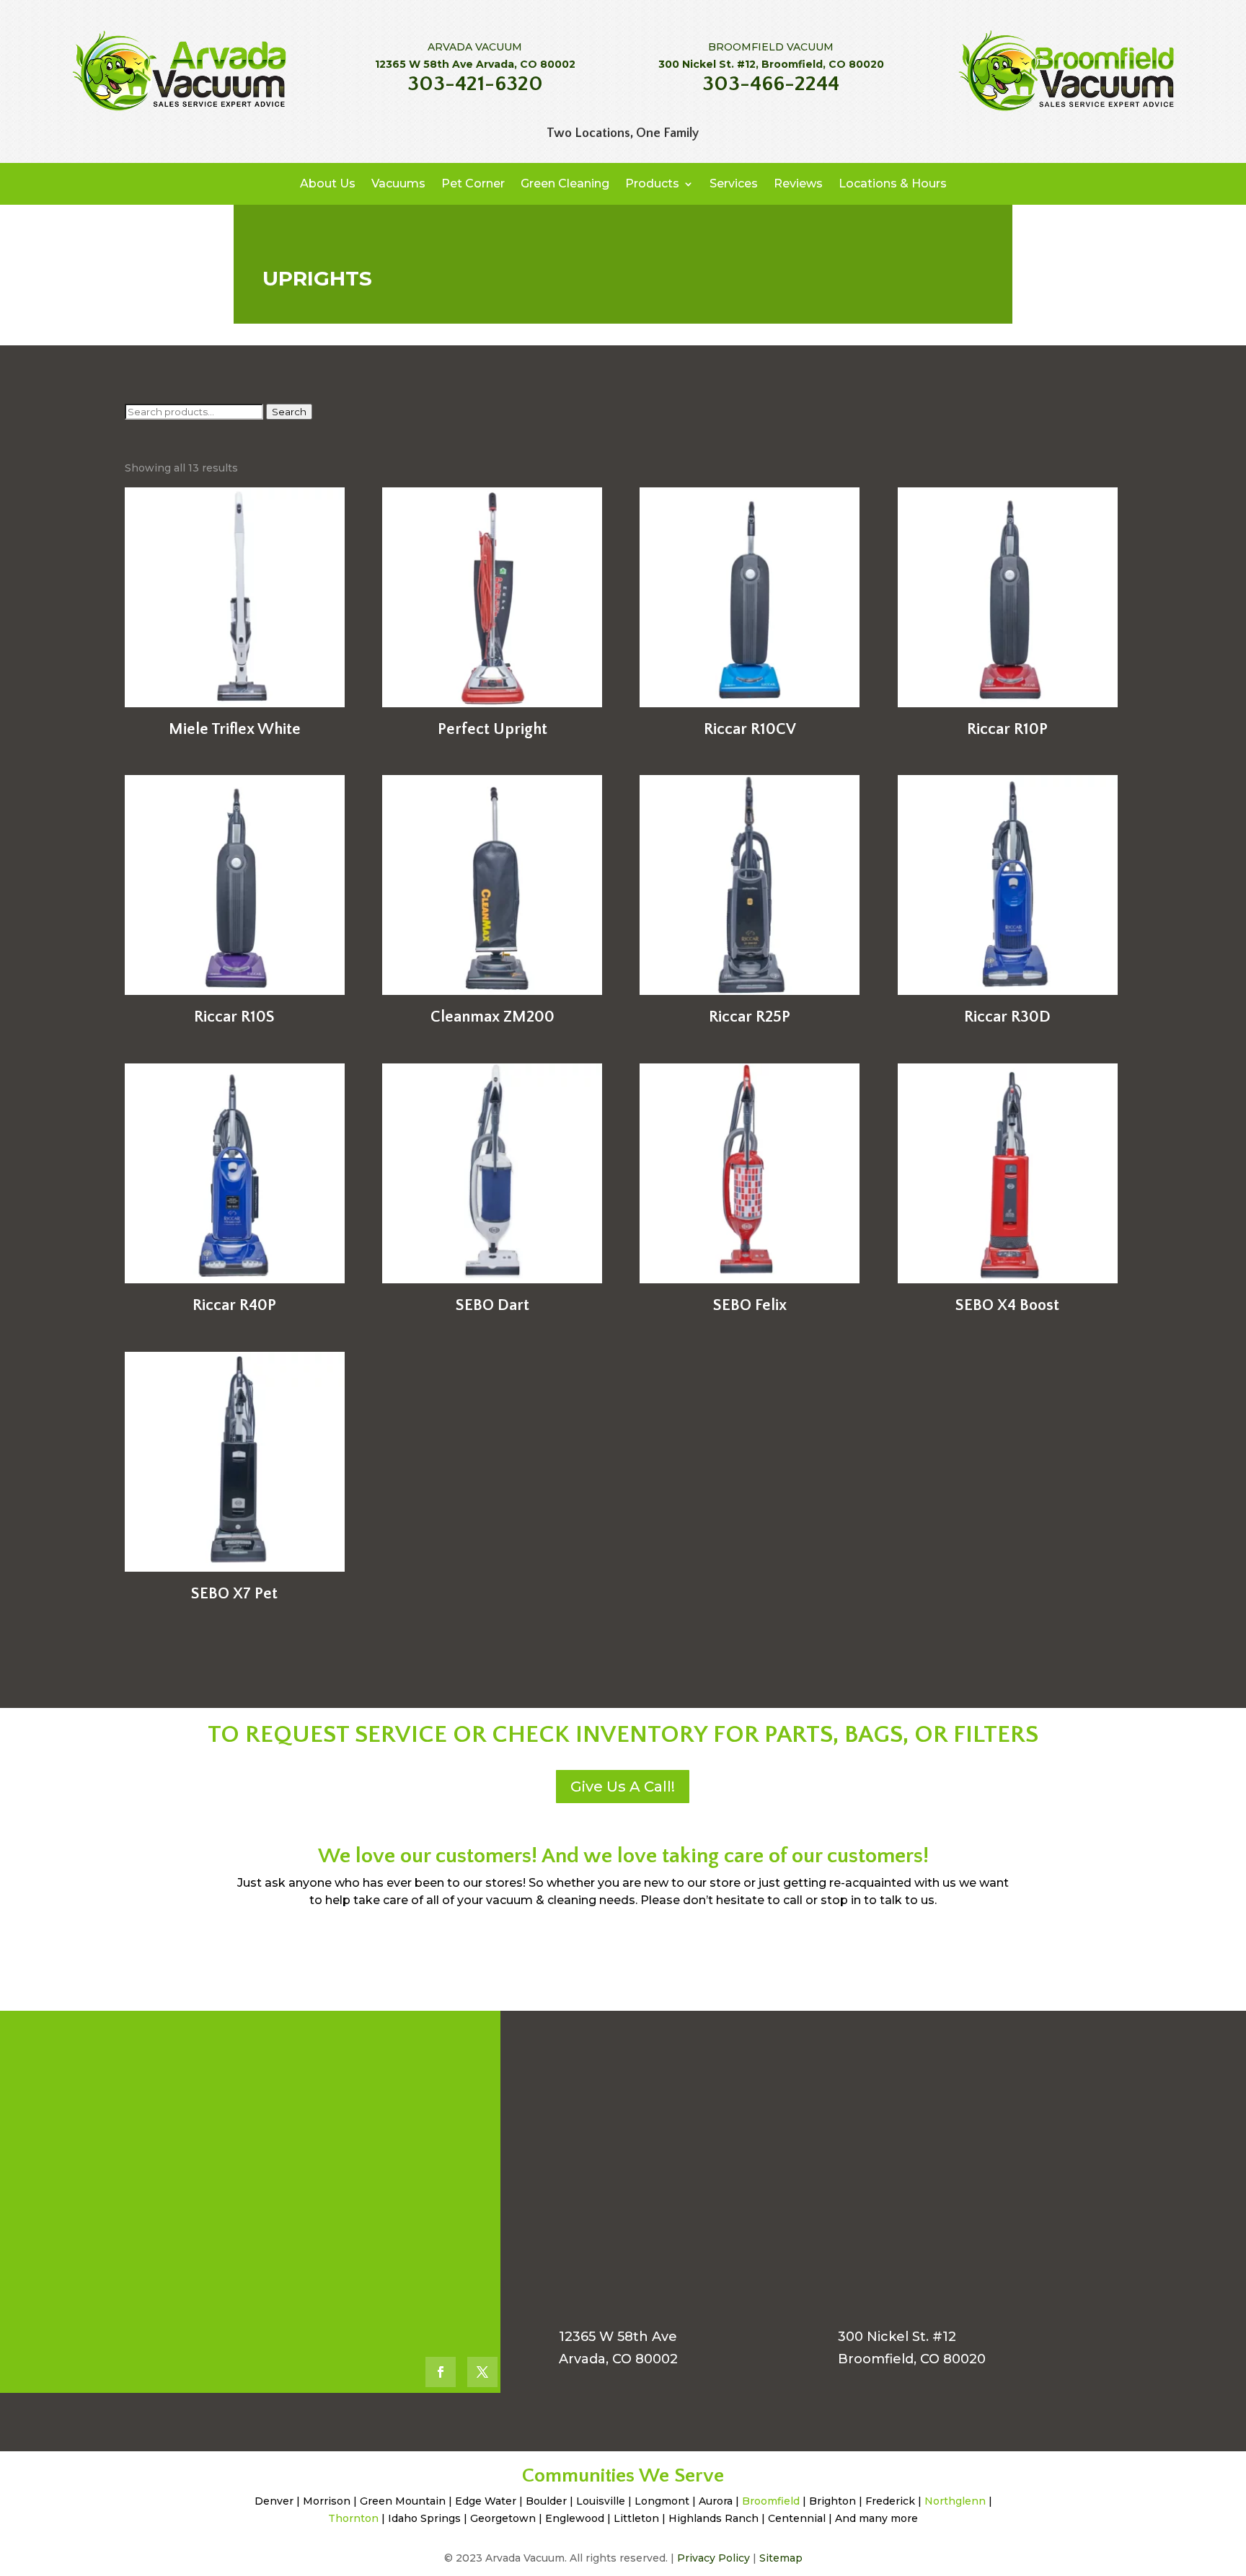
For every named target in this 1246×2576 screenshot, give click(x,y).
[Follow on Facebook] (441, 2372)
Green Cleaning (565, 183)
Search (289, 412)
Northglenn (955, 2501)
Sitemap (781, 2558)
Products (652, 183)
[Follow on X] (482, 2372)
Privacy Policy (713, 2558)
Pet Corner (473, 183)
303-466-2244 (771, 84)
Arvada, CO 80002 (618, 2359)
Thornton (353, 2518)
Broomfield (771, 2501)
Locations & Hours (893, 183)
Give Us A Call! (623, 1787)
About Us (328, 183)
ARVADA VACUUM (475, 47)
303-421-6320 (475, 84)
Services (734, 183)
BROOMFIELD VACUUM (771, 47)
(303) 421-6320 (272, 2075)
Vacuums (398, 183)
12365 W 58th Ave (618, 2337)
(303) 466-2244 (275, 2203)
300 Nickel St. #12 (897, 2337)
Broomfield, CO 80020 (912, 2359)
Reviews (798, 183)
